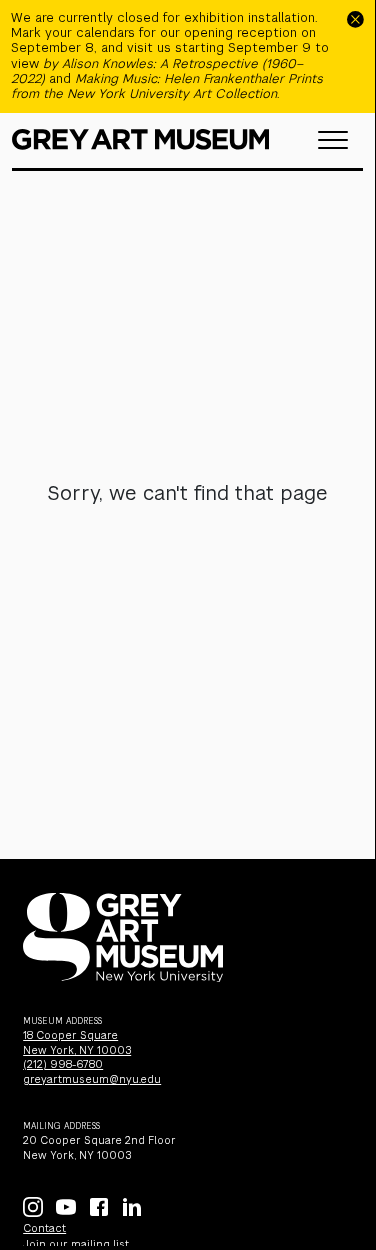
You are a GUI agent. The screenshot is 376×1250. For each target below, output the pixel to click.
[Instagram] (33, 1207)
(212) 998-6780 (63, 1064)
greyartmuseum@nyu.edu (92, 1079)
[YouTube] (66, 1207)
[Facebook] (99, 1207)
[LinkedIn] (132, 1207)
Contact (44, 1228)
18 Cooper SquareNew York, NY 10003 (77, 1043)
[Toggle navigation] (333, 140)
